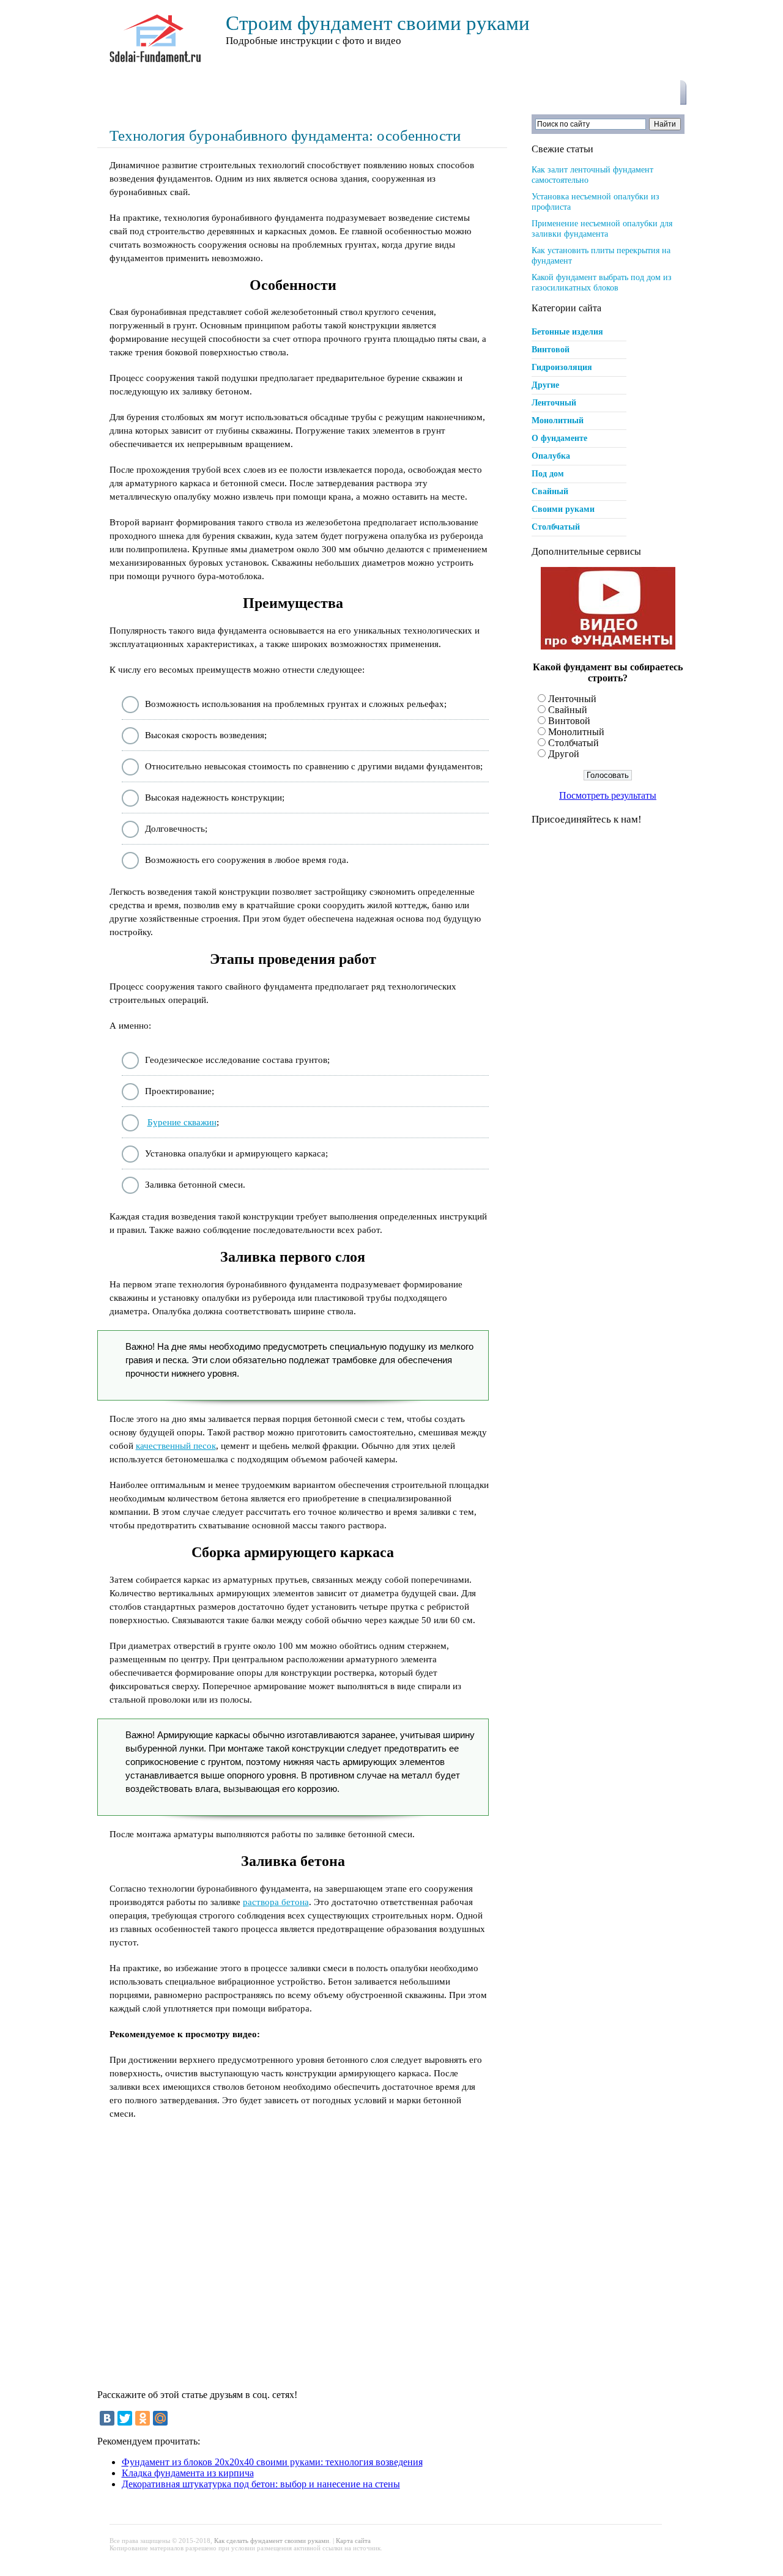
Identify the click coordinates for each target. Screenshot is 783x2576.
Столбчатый (556, 527)
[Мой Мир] (160, 2418)
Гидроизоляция (562, 367)
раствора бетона (276, 1902)
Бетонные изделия (567, 332)
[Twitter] (125, 2418)
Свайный (550, 491)
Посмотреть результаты (608, 795)
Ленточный (554, 403)
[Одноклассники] (143, 2418)
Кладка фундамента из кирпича (188, 2473)
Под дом (548, 474)
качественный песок (176, 1446)
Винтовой (551, 350)
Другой (564, 754)
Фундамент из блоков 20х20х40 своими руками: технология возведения (272, 2462)
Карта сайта (353, 2541)
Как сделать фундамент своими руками (272, 2541)
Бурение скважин (182, 1122)
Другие (545, 385)
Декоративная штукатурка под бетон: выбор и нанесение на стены (261, 2484)
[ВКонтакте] (107, 2418)
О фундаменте (559, 438)
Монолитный (558, 420)
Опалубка (551, 456)
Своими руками (563, 509)
